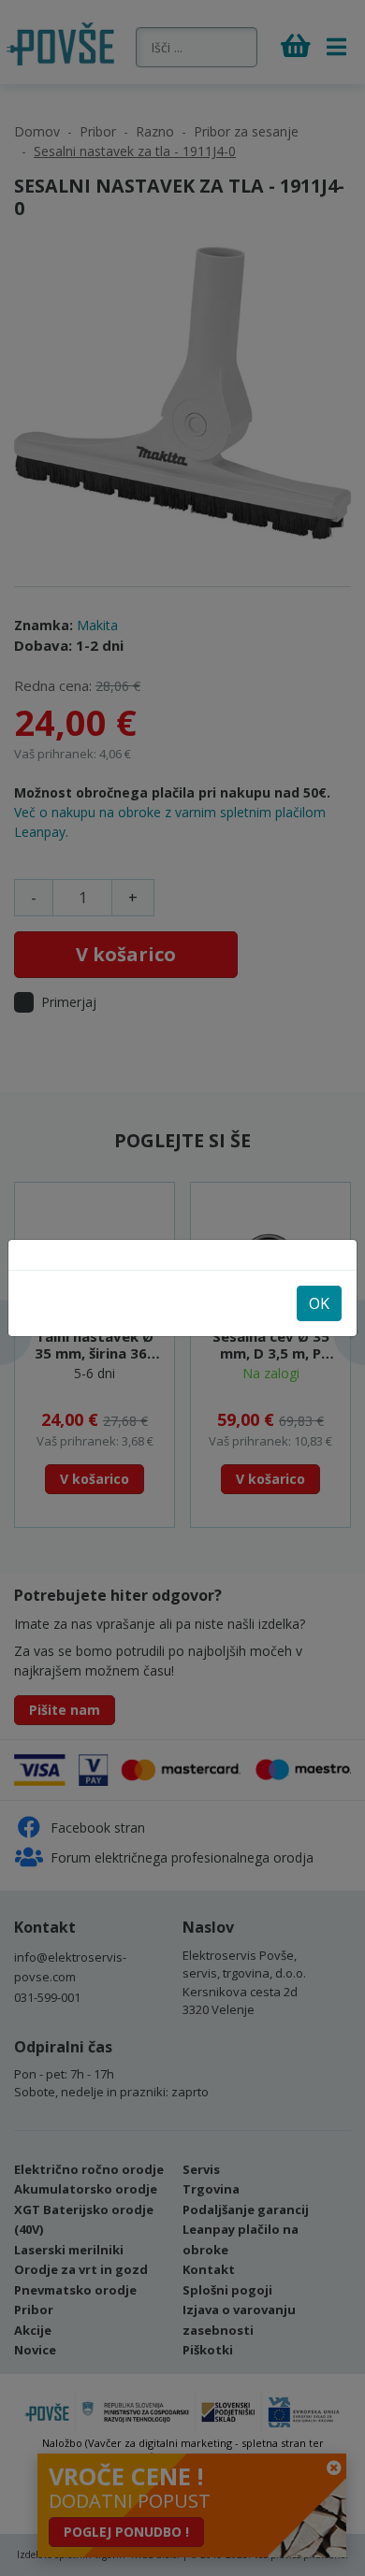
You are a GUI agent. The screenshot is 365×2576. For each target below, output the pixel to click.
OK (319, 1303)
